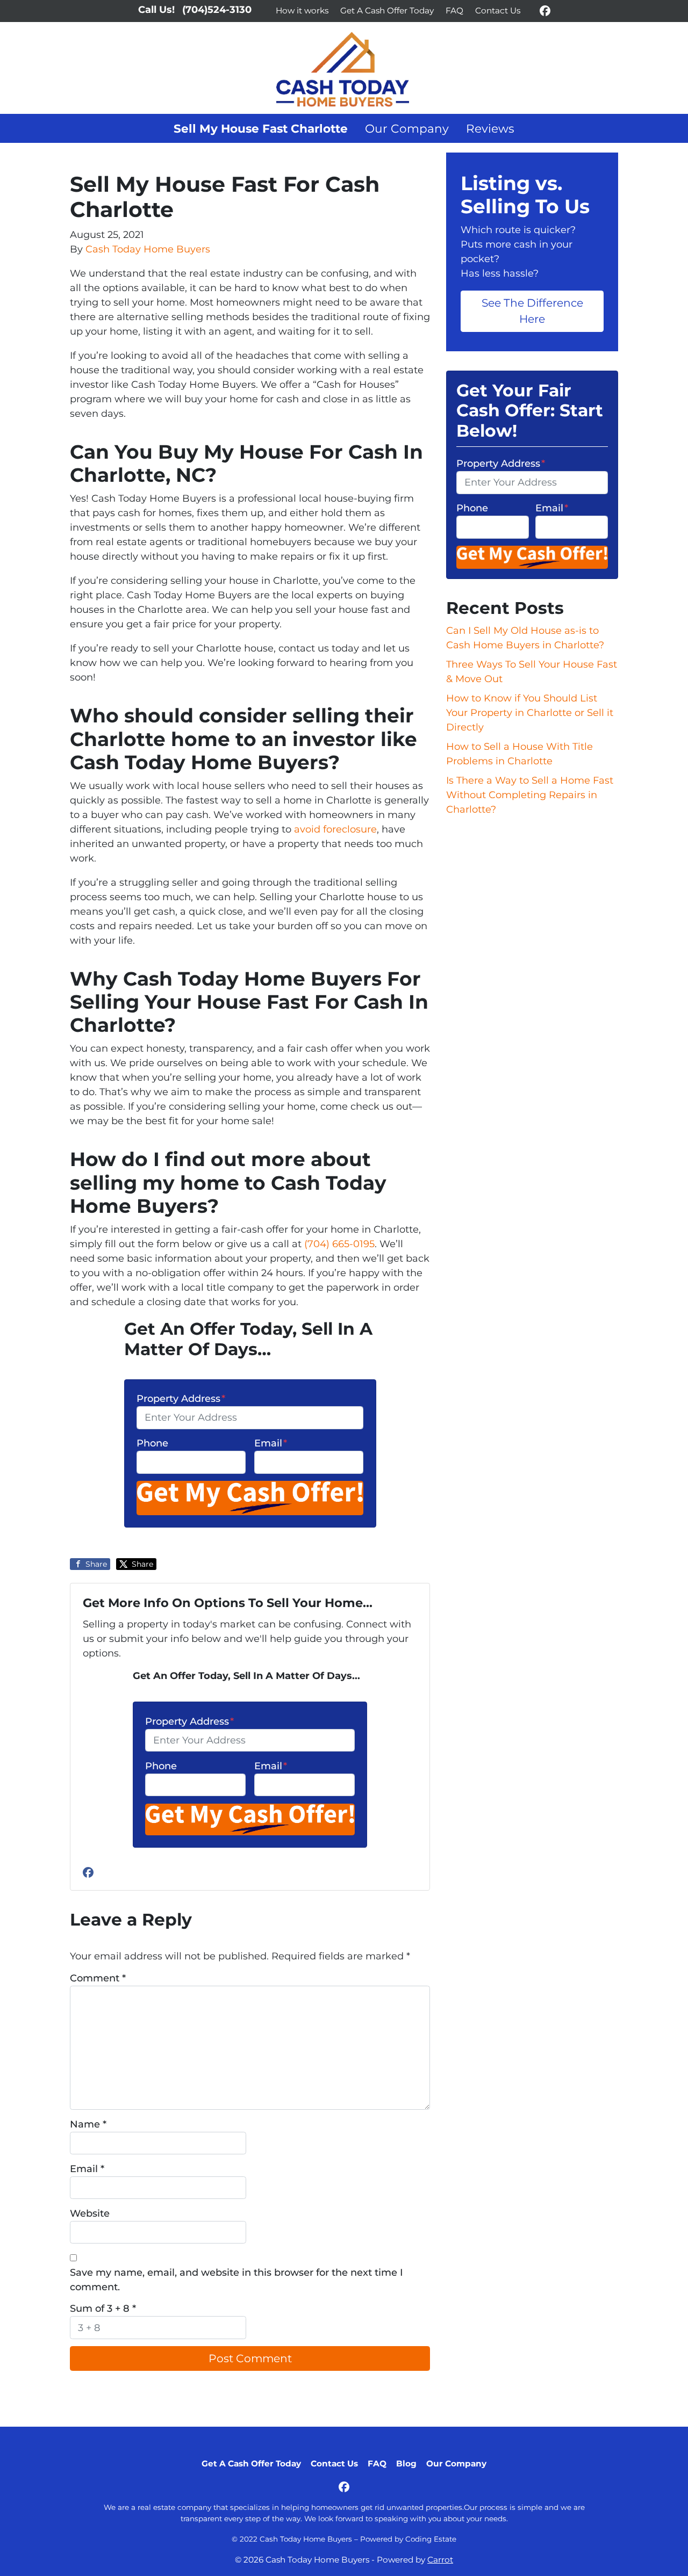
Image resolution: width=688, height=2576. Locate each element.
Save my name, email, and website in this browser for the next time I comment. (236, 2280)
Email (271, 1443)
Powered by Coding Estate (408, 2539)
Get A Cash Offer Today (387, 10)
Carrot (440, 2560)
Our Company (407, 128)
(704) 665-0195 (339, 1244)
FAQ (454, 10)
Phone (152, 1443)
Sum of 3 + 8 (103, 2309)
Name (88, 2124)
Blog (406, 2463)
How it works (302, 10)
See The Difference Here (532, 311)
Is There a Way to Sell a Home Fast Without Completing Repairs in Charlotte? (530, 795)
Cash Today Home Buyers (148, 249)
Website (90, 2213)
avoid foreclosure (335, 829)
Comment (98, 1978)
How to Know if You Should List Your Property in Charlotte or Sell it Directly (530, 713)
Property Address (181, 1399)
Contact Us (498, 10)
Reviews (490, 128)
